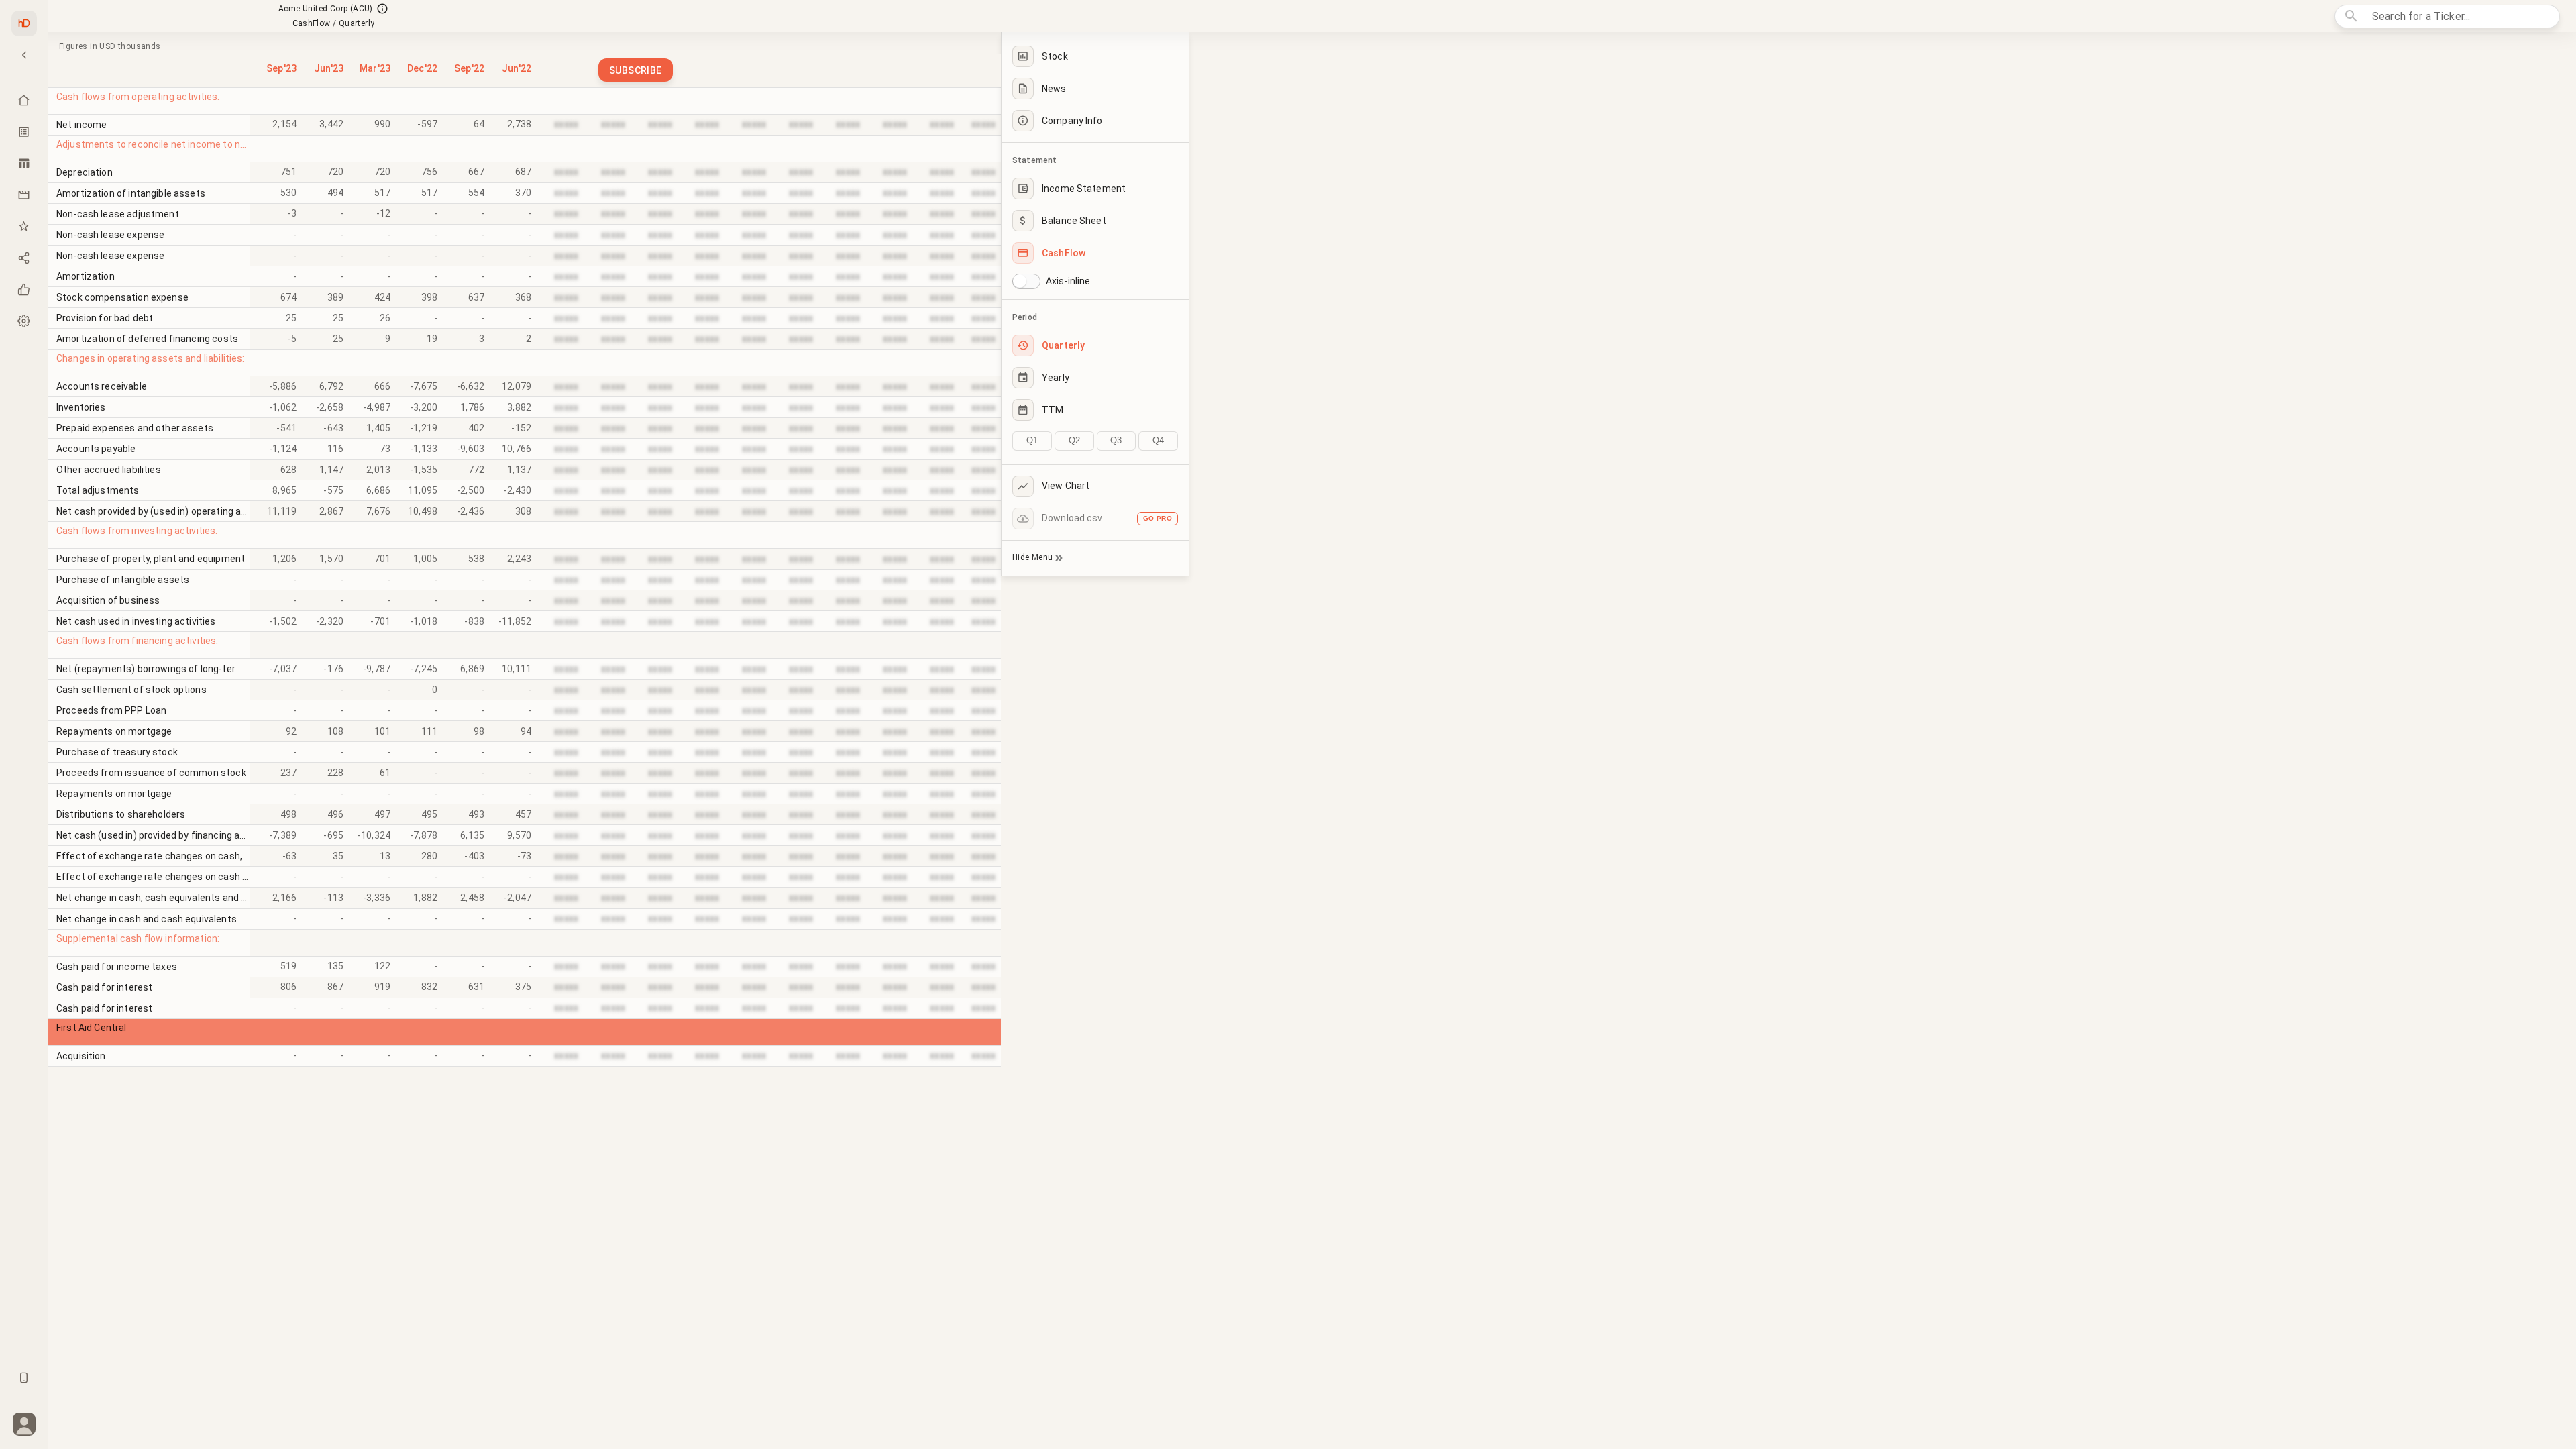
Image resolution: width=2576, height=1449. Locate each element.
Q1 (1032, 440)
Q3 (1116, 440)
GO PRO (1158, 518)
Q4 (1158, 440)
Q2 (1074, 440)
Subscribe (636, 70)
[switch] (1020, 281)
